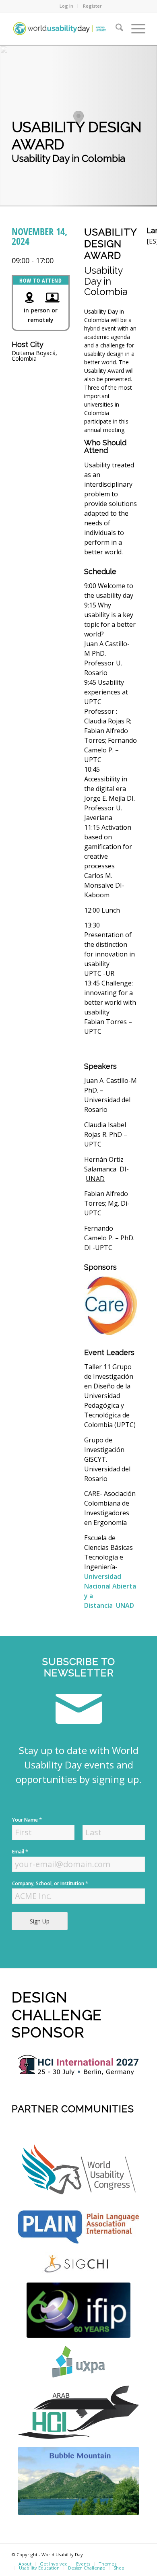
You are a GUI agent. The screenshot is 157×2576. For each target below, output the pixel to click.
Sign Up (40, 1921)
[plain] (78, 2227)
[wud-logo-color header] (65, 29)
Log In (66, 6)
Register (92, 6)
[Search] (115, 29)
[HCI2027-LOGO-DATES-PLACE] (78, 2065)
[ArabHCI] (78, 2412)
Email (20, 1852)
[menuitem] (67, 6)
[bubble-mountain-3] (78, 2481)
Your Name (27, 1820)
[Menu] (134, 29)
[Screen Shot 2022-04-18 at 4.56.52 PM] (78, 2310)
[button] (78, 118)
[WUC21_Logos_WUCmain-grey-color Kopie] (78, 2171)
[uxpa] (78, 2362)
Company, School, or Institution (50, 1883)
